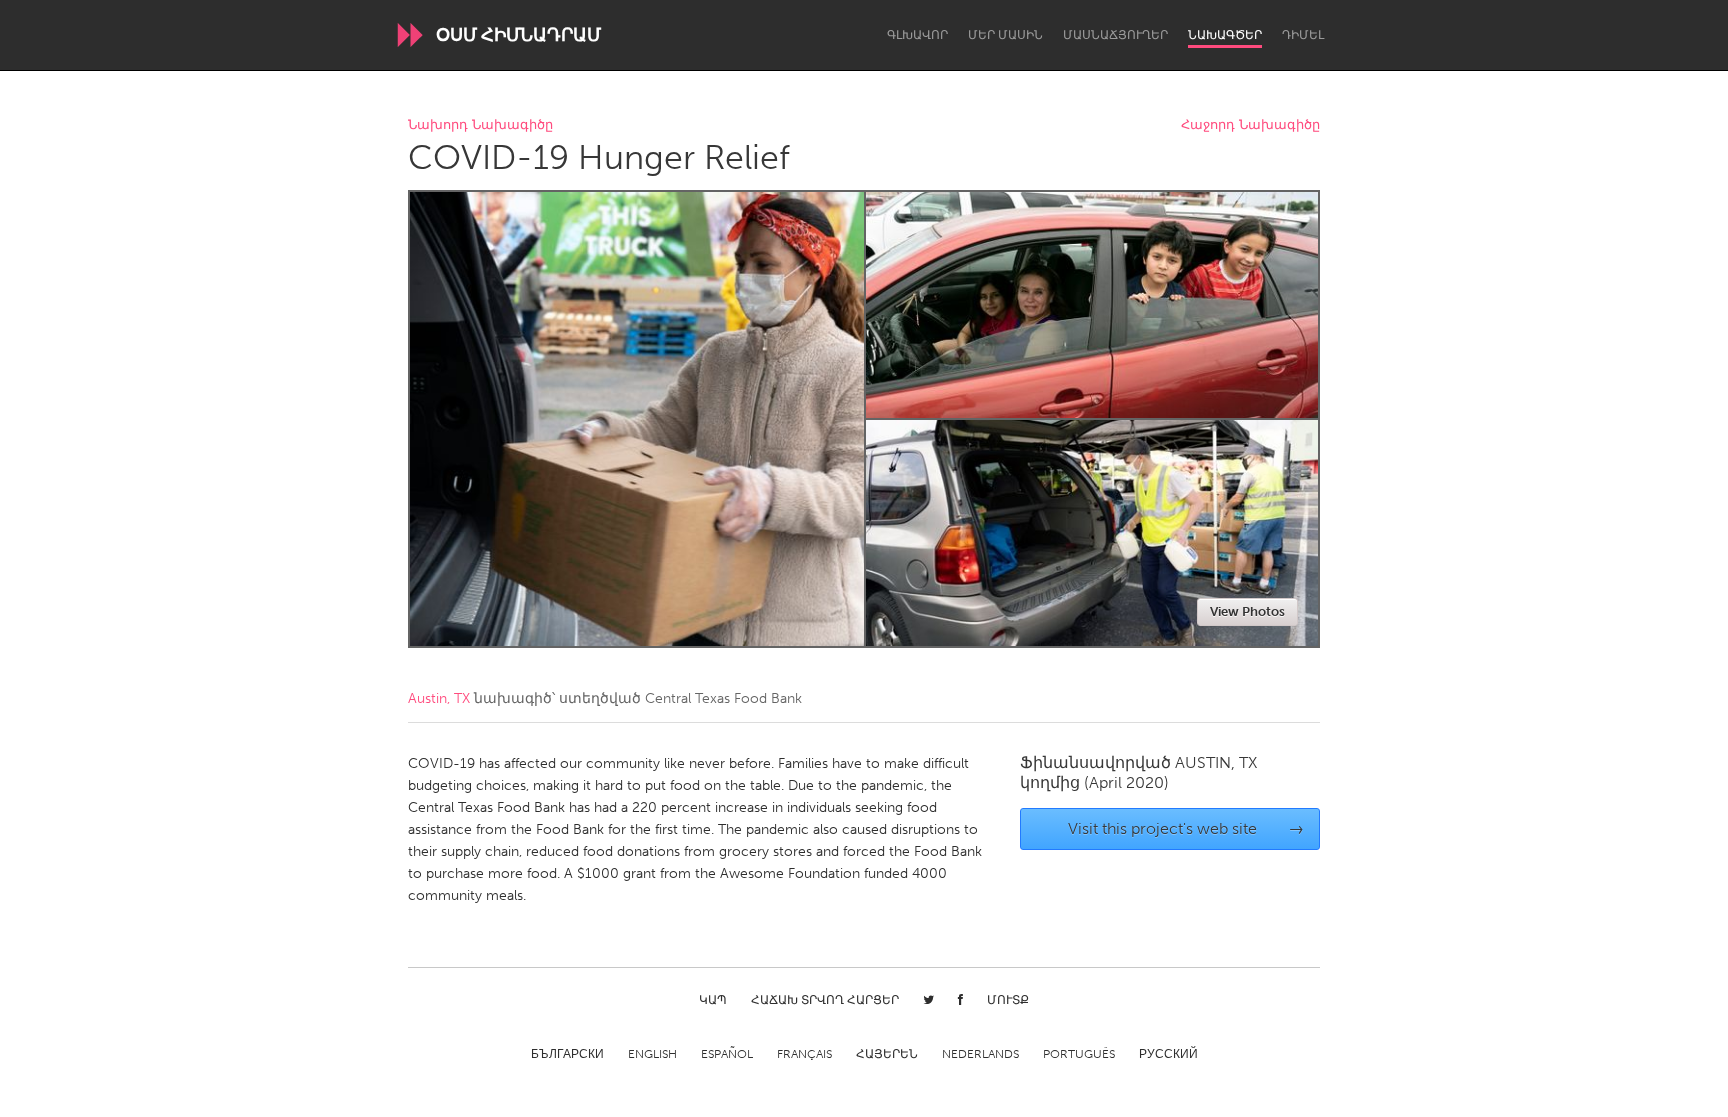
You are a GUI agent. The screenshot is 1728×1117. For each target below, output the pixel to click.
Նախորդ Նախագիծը (480, 125)
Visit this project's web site (1186, 828)
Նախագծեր (1225, 35)
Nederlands (980, 1054)
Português (1079, 1054)
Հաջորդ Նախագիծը (1250, 125)
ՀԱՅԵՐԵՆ (887, 1054)
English (652, 1054)
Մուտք (1008, 1000)
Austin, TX (439, 698)
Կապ (713, 1000)
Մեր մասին (1005, 35)
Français (804, 1054)
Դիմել (1303, 35)
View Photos (1247, 611)
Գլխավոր (917, 35)
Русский (1168, 1054)
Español (727, 1054)
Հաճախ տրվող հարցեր (825, 1000)
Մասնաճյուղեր (1115, 35)
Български (567, 1054)
